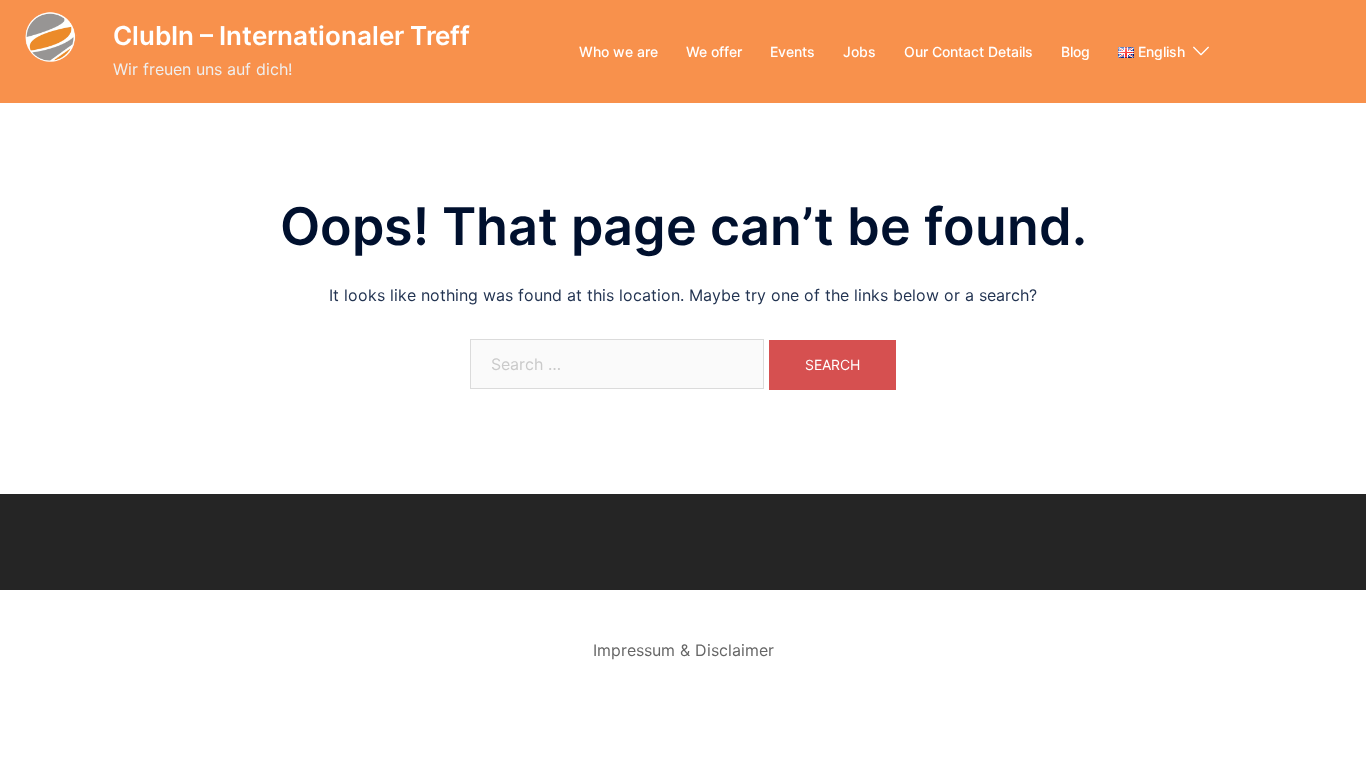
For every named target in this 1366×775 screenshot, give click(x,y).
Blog (1075, 51)
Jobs (859, 51)
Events (792, 51)
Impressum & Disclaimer (683, 650)
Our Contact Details (968, 51)
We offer (714, 51)
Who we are (618, 51)
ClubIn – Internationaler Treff (291, 35)
